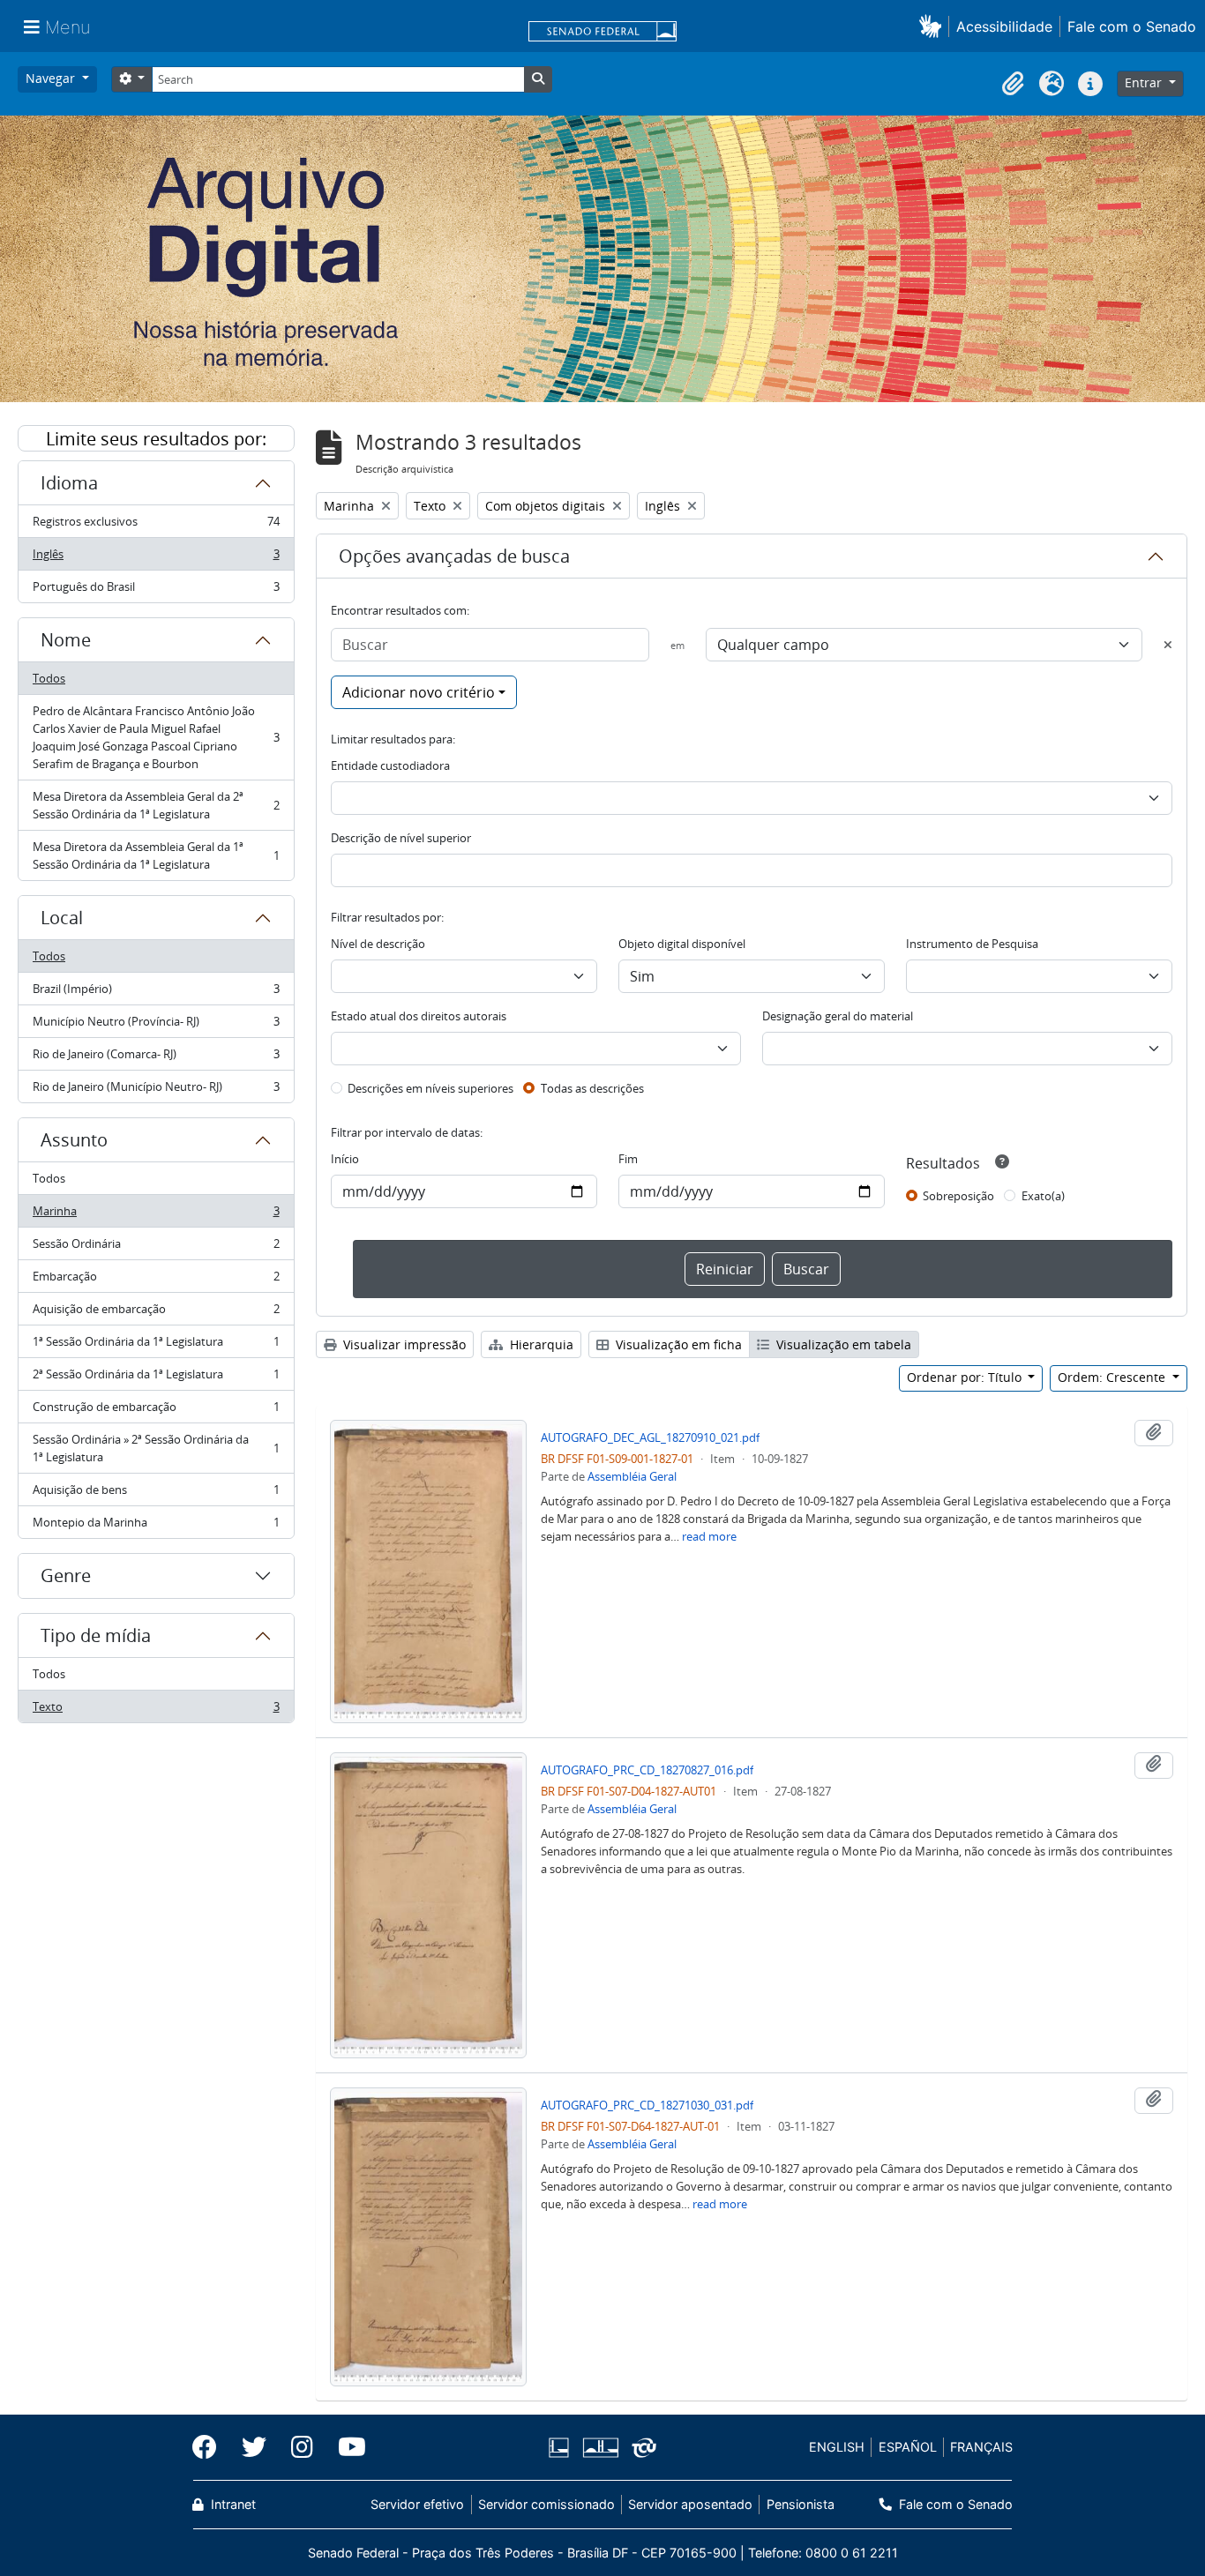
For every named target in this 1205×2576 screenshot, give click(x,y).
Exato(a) (1043, 1196)
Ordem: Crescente (1113, 1377)
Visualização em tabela (842, 1344)
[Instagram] (302, 2447)
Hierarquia (540, 1344)
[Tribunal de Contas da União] (641, 2448)
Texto (156, 1710)
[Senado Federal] (602, 33)
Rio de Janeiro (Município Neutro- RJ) (156, 1090)
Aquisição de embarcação (156, 1313)
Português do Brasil (156, 590)
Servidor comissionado (546, 2504)
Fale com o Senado (1132, 26)
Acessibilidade (1004, 26)
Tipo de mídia (96, 1635)
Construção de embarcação (156, 1411)
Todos (49, 678)
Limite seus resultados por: (156, 439)
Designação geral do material (838, 1016)
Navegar (52, 78)
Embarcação (156, 1281)
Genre (66, 1575)
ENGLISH (837, 2447)
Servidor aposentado (690, 2504)
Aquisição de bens (156, 1494)
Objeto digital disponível (682, 944)
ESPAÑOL (908, 2447)
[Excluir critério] (1168, 645)
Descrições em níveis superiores (430, 1088)
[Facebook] (211, 2447)
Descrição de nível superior (401, 838)
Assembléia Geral (632, 1476)
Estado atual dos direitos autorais (419, 1016)
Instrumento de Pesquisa (972, 944)
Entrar (1145, 82)
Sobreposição (958, 1196)
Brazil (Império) (156, 993)
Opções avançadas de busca (454, 556)
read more (709, 1536)
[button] (934, 26)
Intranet (232, 2504)
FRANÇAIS (981, 2447)
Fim (628, 1159)
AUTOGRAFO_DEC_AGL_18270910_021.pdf (650, 1437)
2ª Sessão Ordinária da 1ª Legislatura (156, 1378)
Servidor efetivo (417, 2504)
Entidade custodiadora (390, 765)
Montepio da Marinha (156, 1526)
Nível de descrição (378, 944)
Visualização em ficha (677, 1344)
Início (345, 1159)
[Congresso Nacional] (600, 2448)
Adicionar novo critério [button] (419, 692)
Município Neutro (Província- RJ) (156, 1026)
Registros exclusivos (156, 526)
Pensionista (800, 2504)
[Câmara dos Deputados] (562, 2448)
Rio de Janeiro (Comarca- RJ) (156, 1058)
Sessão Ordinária (156, 1248)
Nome (66, 640)
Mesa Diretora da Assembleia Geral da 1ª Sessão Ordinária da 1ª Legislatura (156, 855)
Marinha (156, 1215)
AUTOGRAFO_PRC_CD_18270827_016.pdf (647, 1770)
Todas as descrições (592, 1088)
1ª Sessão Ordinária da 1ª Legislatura (156, 1346)
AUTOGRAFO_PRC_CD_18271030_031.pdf (647, 2105)
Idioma (69, 483)
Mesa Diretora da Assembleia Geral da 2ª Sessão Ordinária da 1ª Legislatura (156, 805)
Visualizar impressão (403, 1344)
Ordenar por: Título (966, 1377)
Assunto (74, 1140)
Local (62, 918)
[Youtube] (346, 2447)
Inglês (156, 558)
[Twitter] (254, 2447)
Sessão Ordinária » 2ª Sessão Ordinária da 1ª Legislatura (156, 1448)
